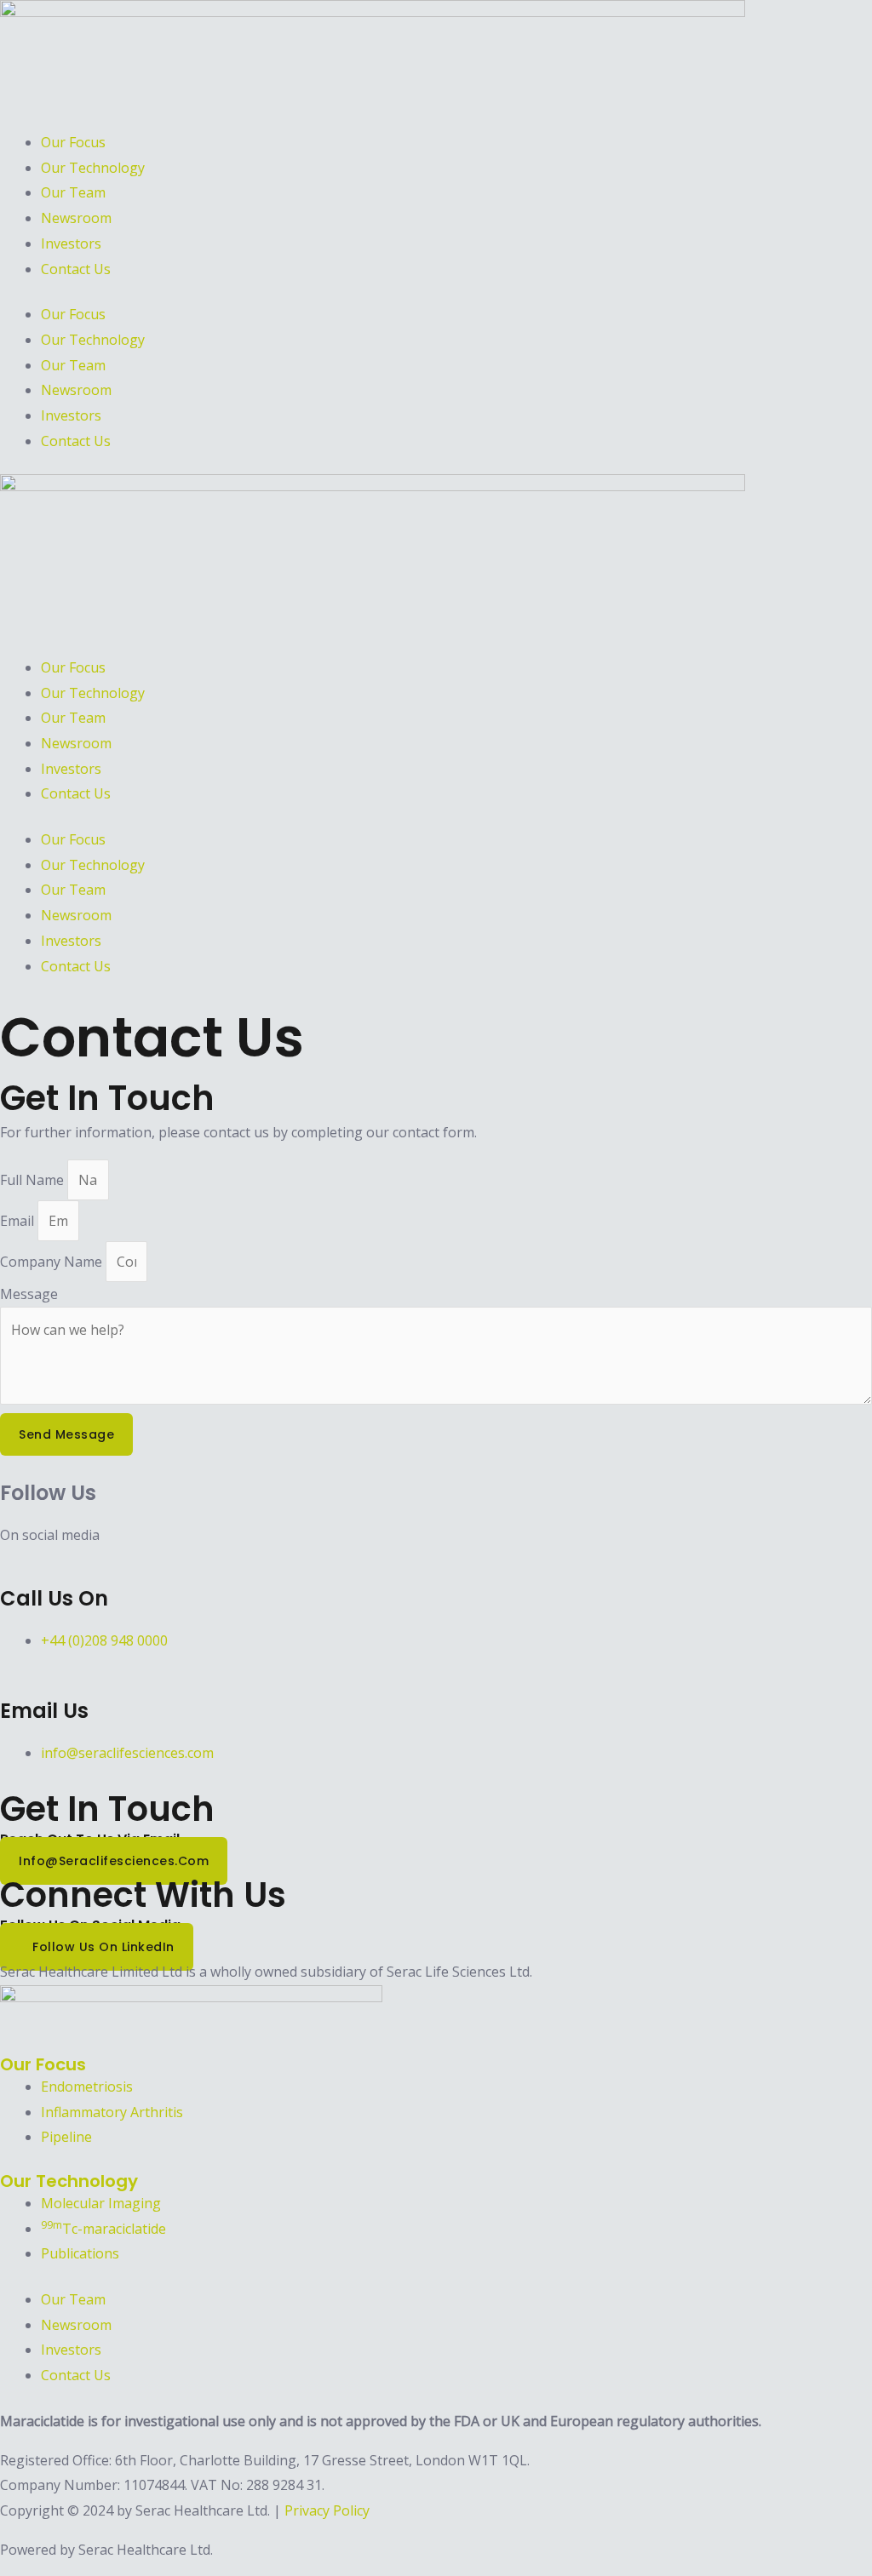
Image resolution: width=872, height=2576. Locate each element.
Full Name (34, 1180)
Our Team (73, 192)
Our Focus (73, 142)
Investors (71, 243)
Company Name (53, 1262)
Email (19, 1221)
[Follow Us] (5, 1468)
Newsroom (76, 218)
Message (29, 1294)
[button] (436, 617)
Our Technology (93, 168)
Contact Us (76, 269)
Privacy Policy (327, 2510)
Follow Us (48, 1493)
